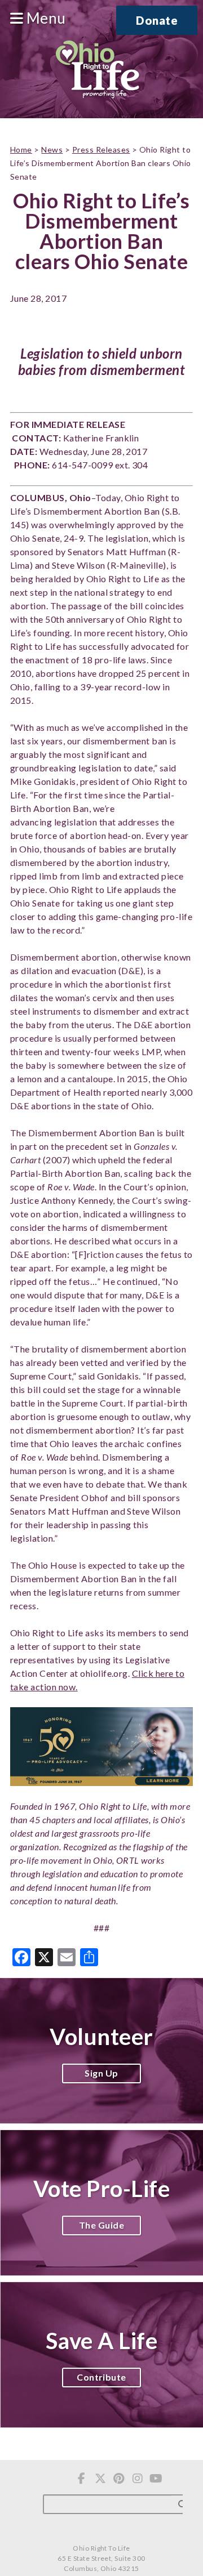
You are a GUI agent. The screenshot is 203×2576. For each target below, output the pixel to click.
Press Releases (101, 149)
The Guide (101, 2225)
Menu (44, 19)
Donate (157, 20)
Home (21, 149)
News (52, 149)
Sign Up (101, 2073)
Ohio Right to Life (97, 70)
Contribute (101, 2377)
